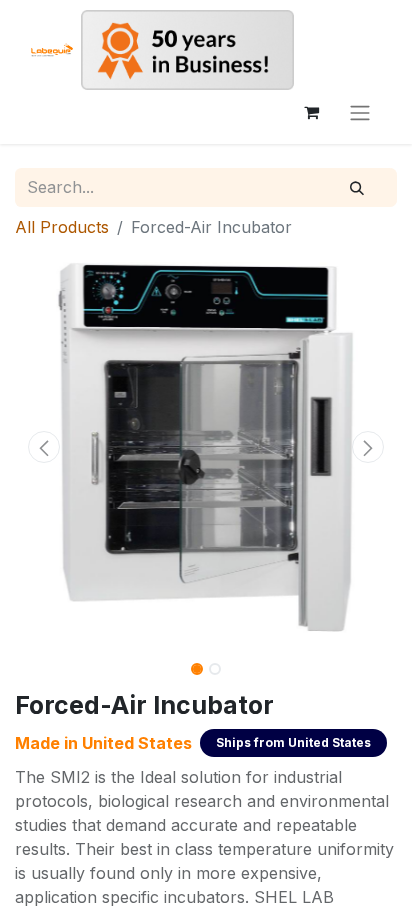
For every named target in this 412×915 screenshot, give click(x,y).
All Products (62, 227)
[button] (43, 447)
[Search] (357, 188)
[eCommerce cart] (311, 112)
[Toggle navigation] (360, 112)
